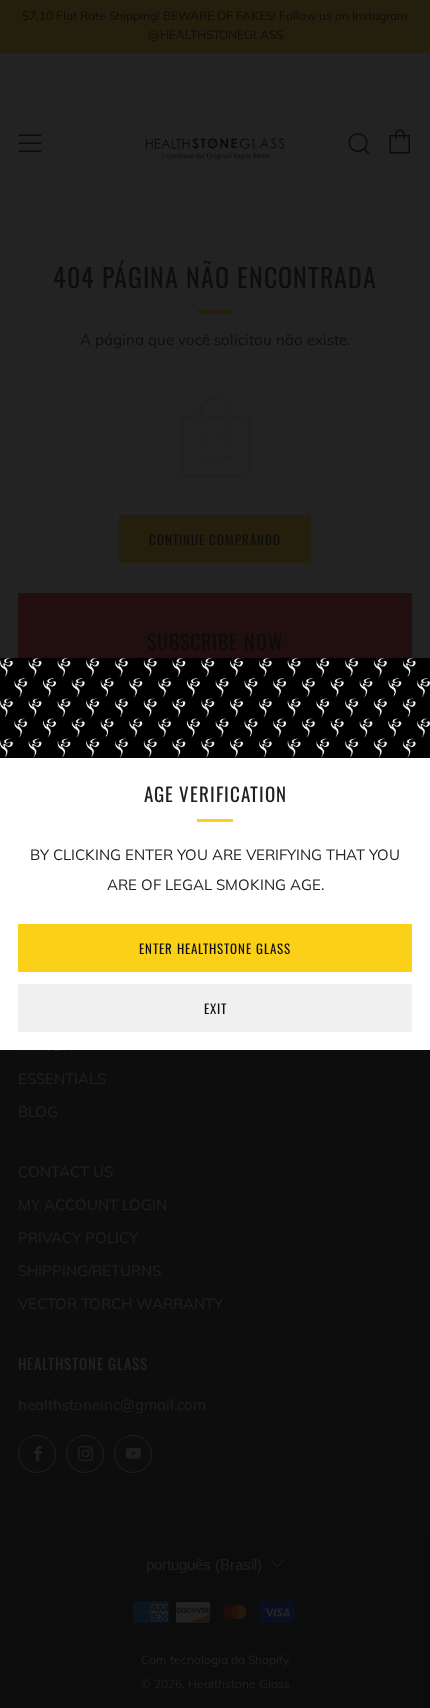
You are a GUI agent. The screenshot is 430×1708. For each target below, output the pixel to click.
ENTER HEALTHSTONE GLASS (215, 948)
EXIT (215, 1008)
